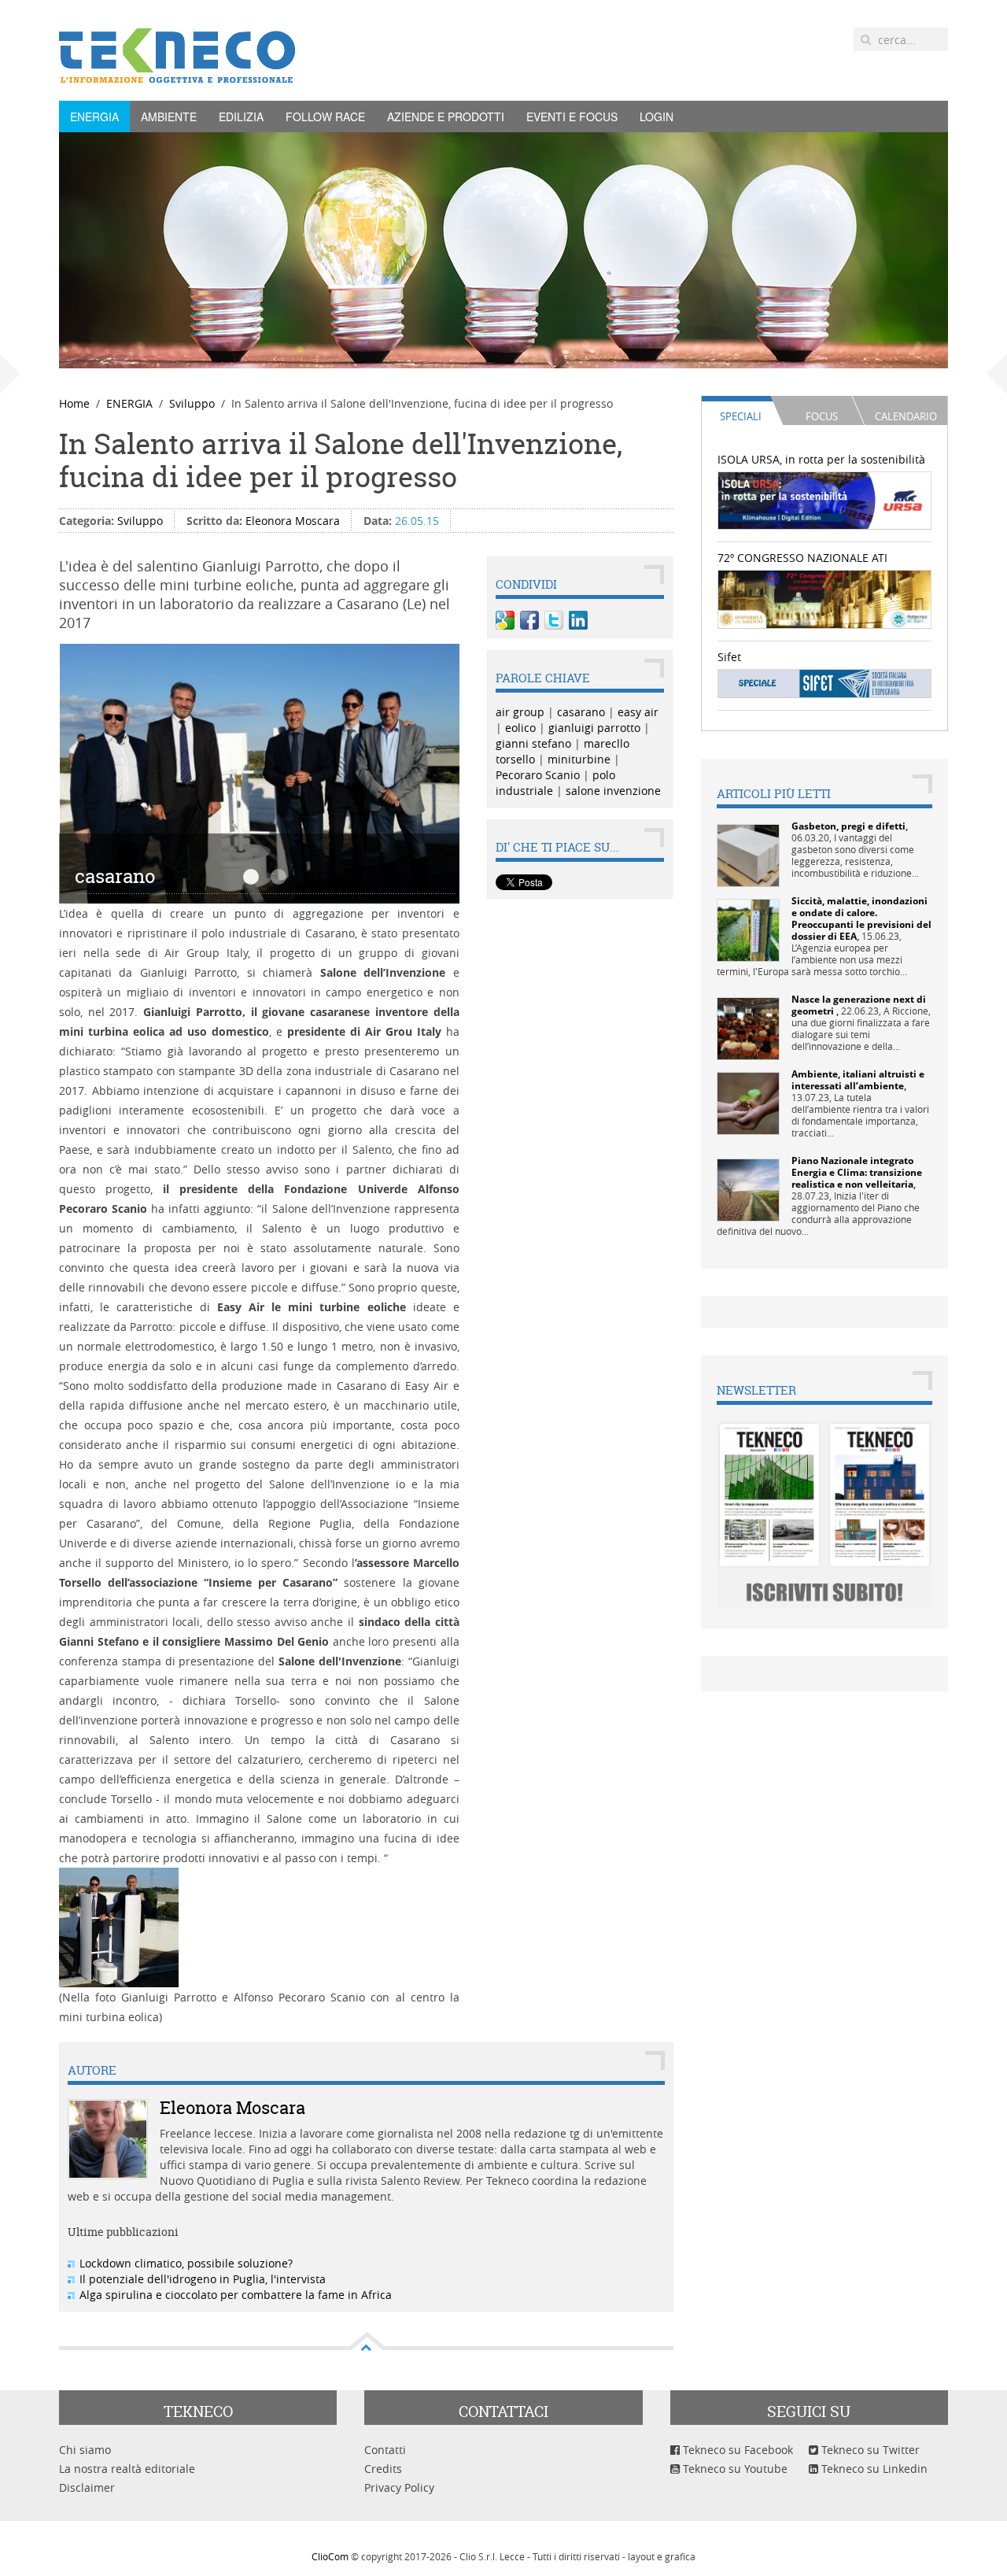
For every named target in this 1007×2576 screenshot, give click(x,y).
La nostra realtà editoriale (127, 2469)
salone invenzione (613, 791)
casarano (251, 877)
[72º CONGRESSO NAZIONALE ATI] (825, 598)
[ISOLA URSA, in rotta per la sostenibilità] (825, 499)
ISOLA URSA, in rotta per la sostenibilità (821, 459)
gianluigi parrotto (594, 728)
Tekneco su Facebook (736, 2450)
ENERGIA (94, 116)
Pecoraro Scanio (538, 775)
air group (520, 712)
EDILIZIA (241, 116)
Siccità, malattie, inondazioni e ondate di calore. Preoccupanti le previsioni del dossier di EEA (861, 918)
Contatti (385, 2450)
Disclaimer (87, 2487)
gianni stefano (533, 743)
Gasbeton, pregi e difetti (848, 826)
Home (74, 403)
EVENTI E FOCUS (572, 116)
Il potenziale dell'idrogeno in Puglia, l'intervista (203, 2279)
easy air (638, 712)
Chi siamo (85, 2450)
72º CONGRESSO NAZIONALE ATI (802, 558)
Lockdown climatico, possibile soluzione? (186, 2263)
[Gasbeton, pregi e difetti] (748, 854)
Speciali (741, 416)
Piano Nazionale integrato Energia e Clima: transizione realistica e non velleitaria (857, 1172)
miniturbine (579, 759)
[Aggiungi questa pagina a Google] (505, 620)
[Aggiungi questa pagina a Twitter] (554, 620)
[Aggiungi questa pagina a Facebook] (529, 620)
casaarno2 (278, 877)
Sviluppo (192, 403)
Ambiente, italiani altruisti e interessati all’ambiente (858, 1080)
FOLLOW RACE (325, 116)
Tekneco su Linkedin (873, 2469)
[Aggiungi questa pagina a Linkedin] (578, 620)
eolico (520, 728)
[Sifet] (825, 683)
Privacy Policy (399, 2487)
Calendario (906, 416)
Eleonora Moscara (293, 521)
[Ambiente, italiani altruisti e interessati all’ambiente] (748, 1102)
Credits (383, 2469)
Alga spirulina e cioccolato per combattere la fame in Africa (236, 2295)
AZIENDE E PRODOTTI (446, 116)
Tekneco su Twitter (869, 2450)
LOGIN (657, 116)
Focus (822, 416)
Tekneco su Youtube (734, 2469)
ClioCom (330, 2556)
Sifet (729, 657)
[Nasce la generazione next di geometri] (748, 1027)
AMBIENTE (169, 116)
